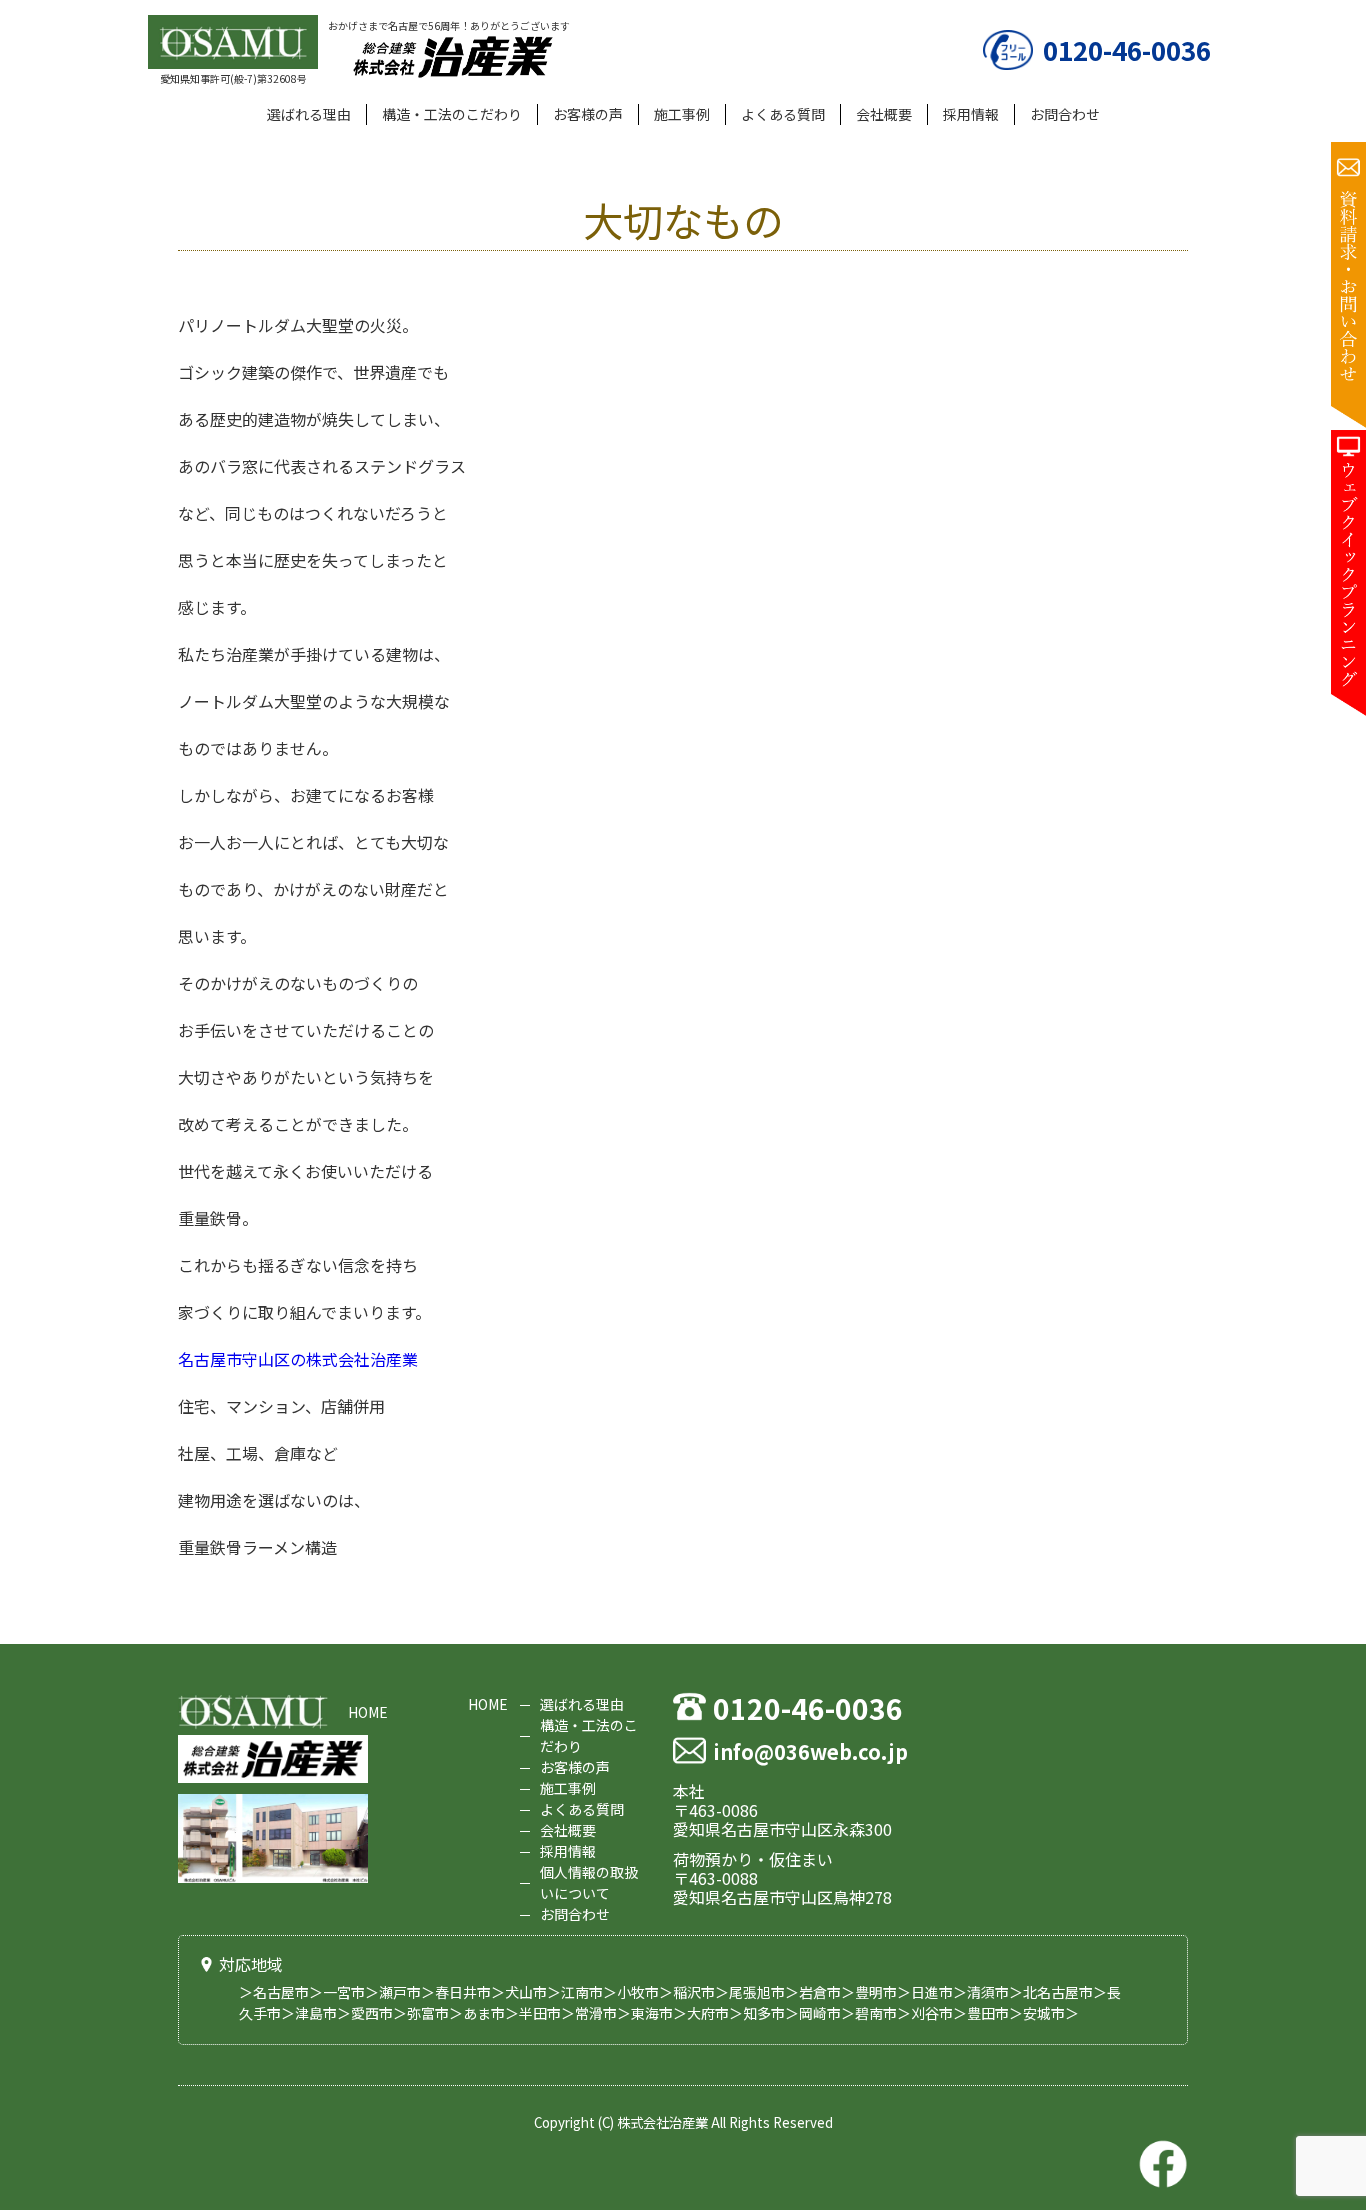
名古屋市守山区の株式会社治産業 (298, 1359)
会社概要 (884, 114)
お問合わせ (1065, 114)
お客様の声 (588, 114)
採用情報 (971, 114)
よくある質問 (783, 114)
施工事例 (682, 114)
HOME (368, 1712)
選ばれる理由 (309, 114)
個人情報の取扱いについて (589, 1882)
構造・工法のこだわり (452, 114)
